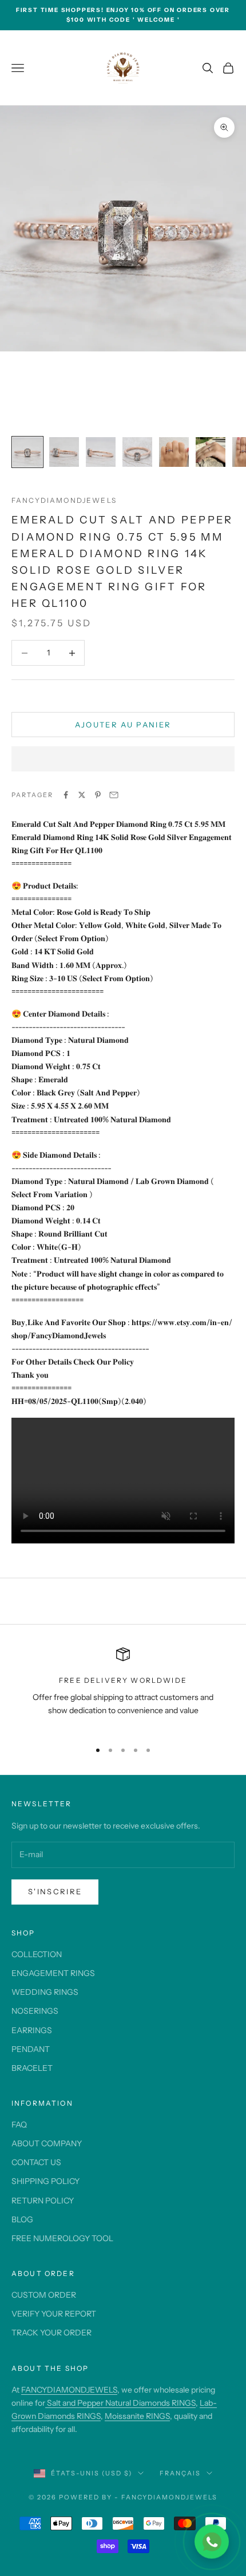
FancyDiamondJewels (64, 500)
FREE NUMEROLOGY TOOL (62, 2238)
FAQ (19, 2125)
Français (180, 2473)
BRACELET (32, 2068)
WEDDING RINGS (45, 1992)
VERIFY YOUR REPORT (54, 2314)
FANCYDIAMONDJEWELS (69, 2390)
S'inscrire (55, 1891)
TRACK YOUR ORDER (51, 2333)
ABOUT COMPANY (47, 2143)
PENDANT (31, 2049)
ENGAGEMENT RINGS (53, 1973)
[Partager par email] (114, 795)
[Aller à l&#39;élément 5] (174, 452)
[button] (123, 759)
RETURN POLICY (43, 2201)
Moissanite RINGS (137, 2416)
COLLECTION (37, 1954)
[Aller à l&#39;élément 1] (27, 452)
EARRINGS (32, 2030)
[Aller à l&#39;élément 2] (64, 452)
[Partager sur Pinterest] (98, 795)
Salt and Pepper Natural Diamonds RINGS (120, 2403)
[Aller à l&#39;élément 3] (101, 452)
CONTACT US (36, 2162)
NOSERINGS (35, 2011)
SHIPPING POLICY (45, 2181)
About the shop (50, 2368)
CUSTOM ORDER (44, 2295)
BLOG (22, 2219)
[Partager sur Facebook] (66, 795)
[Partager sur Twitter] (82, 795)
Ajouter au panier (123, 725)
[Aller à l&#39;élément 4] (137, 452)
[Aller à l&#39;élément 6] (211, 452)
